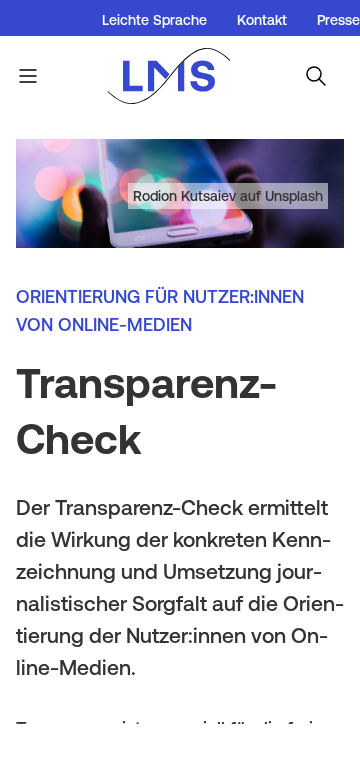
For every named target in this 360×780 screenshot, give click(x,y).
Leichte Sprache (154, 20)
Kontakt (262, 20)
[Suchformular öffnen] (316, 76)
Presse (338, 20)
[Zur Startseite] (179, 76)
